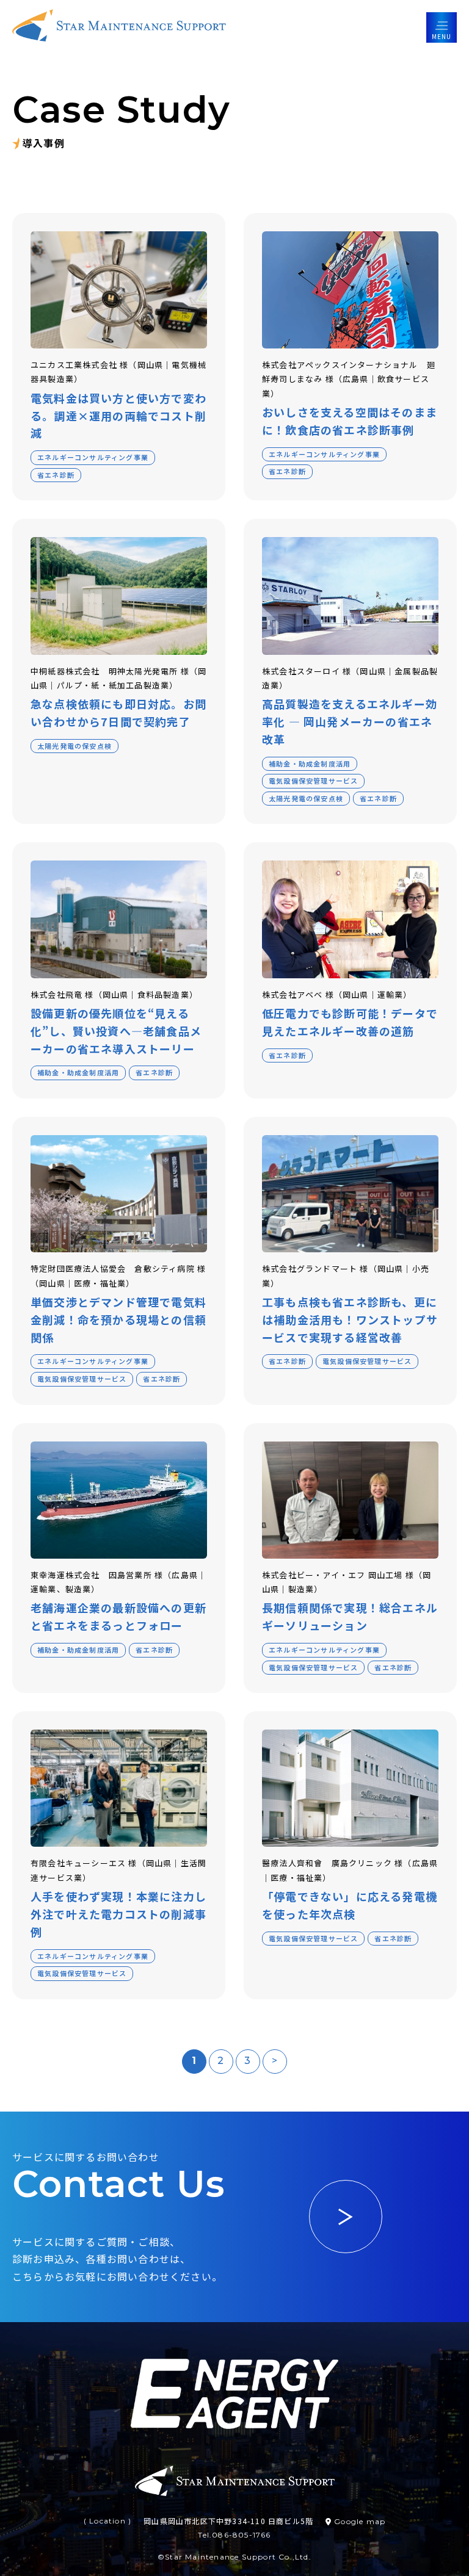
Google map (360, 2521)
